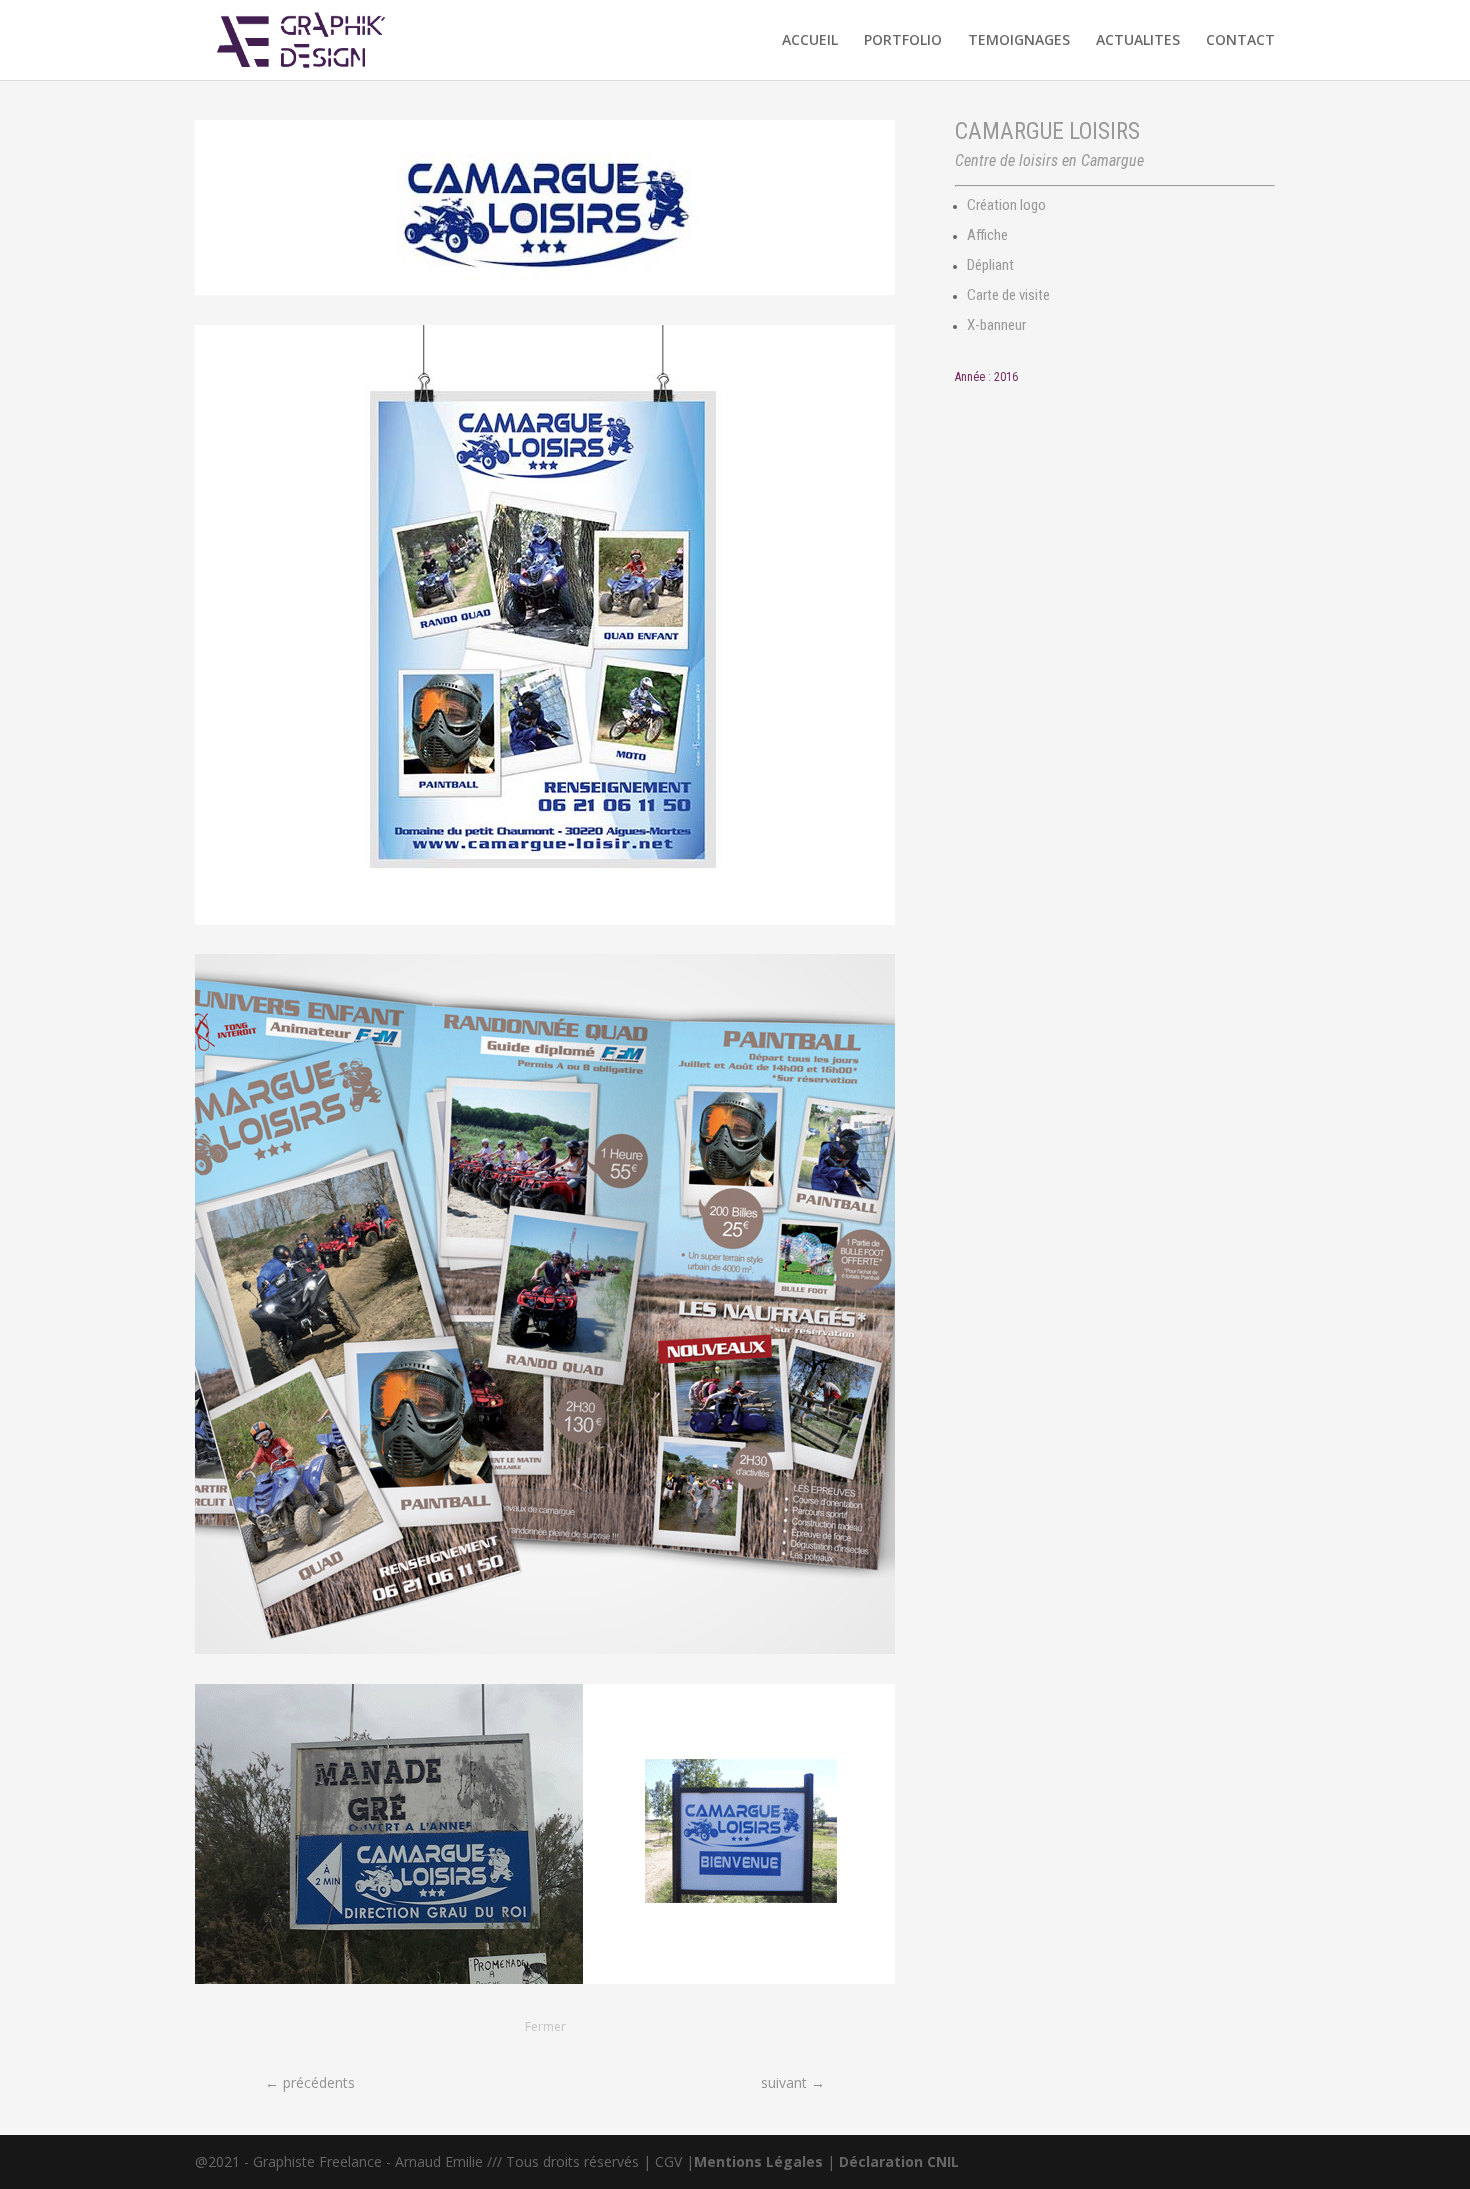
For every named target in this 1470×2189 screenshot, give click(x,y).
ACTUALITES (1138, 41)
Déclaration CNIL (899, 2161)
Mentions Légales (758, 2161)
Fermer (545, 2026)
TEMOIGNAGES (1019, 41)
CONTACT (1240, 41)
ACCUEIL (810, 41)
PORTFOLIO (903, 41)
